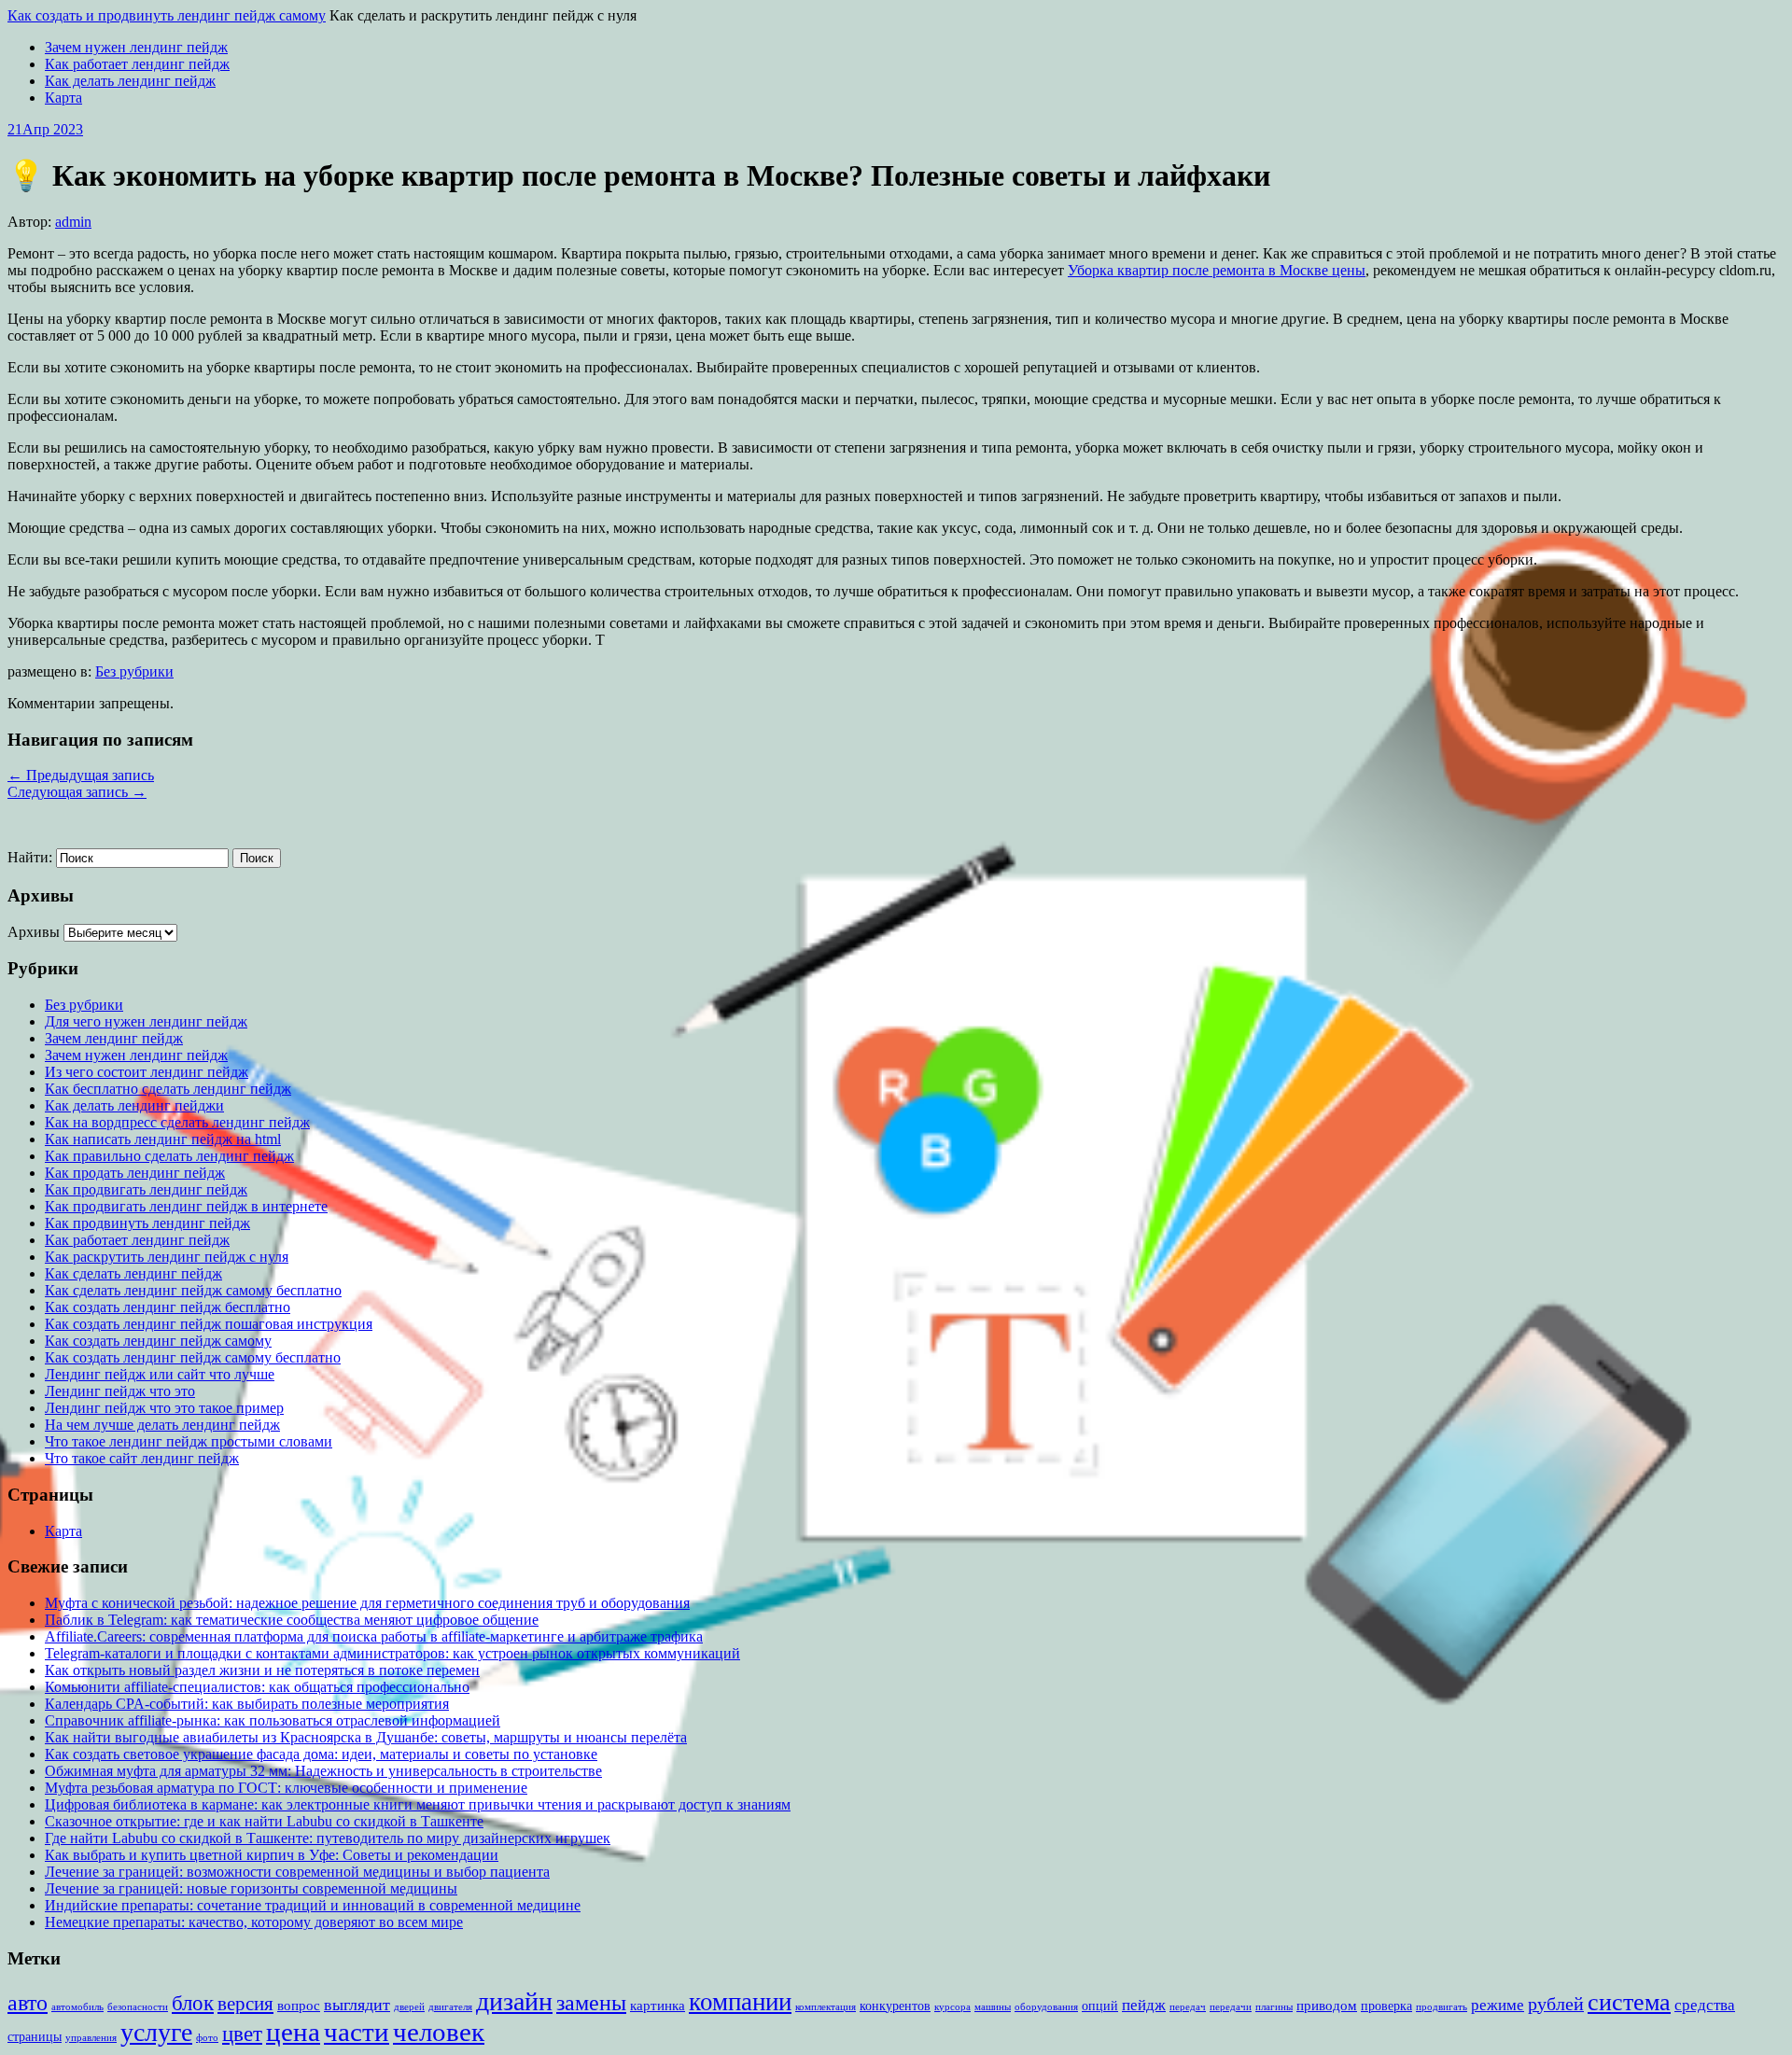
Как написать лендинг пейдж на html (163, 1139)
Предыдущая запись (81, 775)
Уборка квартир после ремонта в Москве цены (1217, 270)
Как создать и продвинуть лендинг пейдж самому (167, 15)
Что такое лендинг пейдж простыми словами (189, 1441)
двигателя (450, 2007)
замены (591, 2002)
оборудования (1046, 2007)
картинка (658, 2005)
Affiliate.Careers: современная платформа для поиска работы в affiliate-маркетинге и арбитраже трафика (374, 1636)
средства (1705, 2005)
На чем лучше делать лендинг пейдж (162, 1425)
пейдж (1144, 2005)
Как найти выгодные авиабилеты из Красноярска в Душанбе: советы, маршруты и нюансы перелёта (366, 1737)
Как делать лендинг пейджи (134, 1105)
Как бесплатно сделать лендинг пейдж (168, 1089)
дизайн (514, 2001)
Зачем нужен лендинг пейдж (136, 47)
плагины (1274, 2007)
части (357, 2032)
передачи (1231, 2007)
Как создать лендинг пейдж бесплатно (168, 1307)
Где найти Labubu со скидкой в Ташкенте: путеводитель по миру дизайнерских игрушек (328, 1838)
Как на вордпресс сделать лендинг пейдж (177, 1122)
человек (439, 2032)
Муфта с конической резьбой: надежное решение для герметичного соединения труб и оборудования (367, 1603)
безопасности (138, 2007)
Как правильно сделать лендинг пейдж (169, 1156)
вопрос (299, 2005)
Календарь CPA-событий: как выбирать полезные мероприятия (247, 1704)
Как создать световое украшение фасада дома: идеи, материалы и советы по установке (321, 1754)
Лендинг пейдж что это (120, 1391)
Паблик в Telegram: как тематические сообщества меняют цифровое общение (292, 1620)
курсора (952, 2007)
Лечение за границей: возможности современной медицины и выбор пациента (297, 1872)
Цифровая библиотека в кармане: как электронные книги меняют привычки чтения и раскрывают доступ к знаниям (418, 1804)
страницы (35, 2037)
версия (245, 2004)
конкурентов (895, 2006)
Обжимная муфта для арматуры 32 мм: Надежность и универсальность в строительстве (323, 1771)
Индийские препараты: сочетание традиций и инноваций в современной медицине (313, 1905)
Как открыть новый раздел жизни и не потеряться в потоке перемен (262, 1670)
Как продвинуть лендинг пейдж (147, 1223)
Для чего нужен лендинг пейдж (146, 1021)
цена (293, 2032)
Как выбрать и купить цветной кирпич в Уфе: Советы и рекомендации (272, 1855)
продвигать (1442, 2007)
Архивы (34, 932)
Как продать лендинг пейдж (135, 1173)
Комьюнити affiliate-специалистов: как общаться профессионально (257, 1687)
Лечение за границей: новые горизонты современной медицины (251, 1888)
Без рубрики (134, 671)
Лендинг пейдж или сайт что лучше (160, 1374)
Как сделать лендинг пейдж (133, 1273)
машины (993, 2007)
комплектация (826, 2007)
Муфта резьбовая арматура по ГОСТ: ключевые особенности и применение (286, 1788)
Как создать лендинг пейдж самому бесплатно (193, 1357)
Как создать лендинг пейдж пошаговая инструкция (209, 1324)
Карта (63, 98)
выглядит (357, 2005)
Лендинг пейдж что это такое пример (164, 1408)
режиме (1498, 2005)
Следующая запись (77, 792)
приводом (1327, 2005)
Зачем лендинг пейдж (114, 1038)
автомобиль (77, 2007)
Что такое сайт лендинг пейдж (142, 1458)
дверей (409, 2007)
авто (28, 2003)
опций (1100, 2006)
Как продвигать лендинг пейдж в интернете (186, 1206)
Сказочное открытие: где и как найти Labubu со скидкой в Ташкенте (264, 1821)
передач (1188, 2007)
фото (207, 2038)
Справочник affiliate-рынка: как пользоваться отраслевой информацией (273, 1720)
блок (193, 2003)
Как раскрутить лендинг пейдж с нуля (167, 1257)
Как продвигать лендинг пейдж (146, 1189)
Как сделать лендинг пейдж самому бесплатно (193, 1290)
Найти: (30, 857)
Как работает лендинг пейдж (137, 64)
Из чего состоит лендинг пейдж (147, 1072)
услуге (156, 2032)
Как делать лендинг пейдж (130, 81)
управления (91, 2038)
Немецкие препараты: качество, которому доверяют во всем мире (254, 1922)
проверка (1386, 2006)
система (1629, 2002)
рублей (1556, 2004)
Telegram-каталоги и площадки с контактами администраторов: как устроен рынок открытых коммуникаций (392, 1653)
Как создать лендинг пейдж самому (158, 1341)
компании (740, 2002)
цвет (242, 2034)
